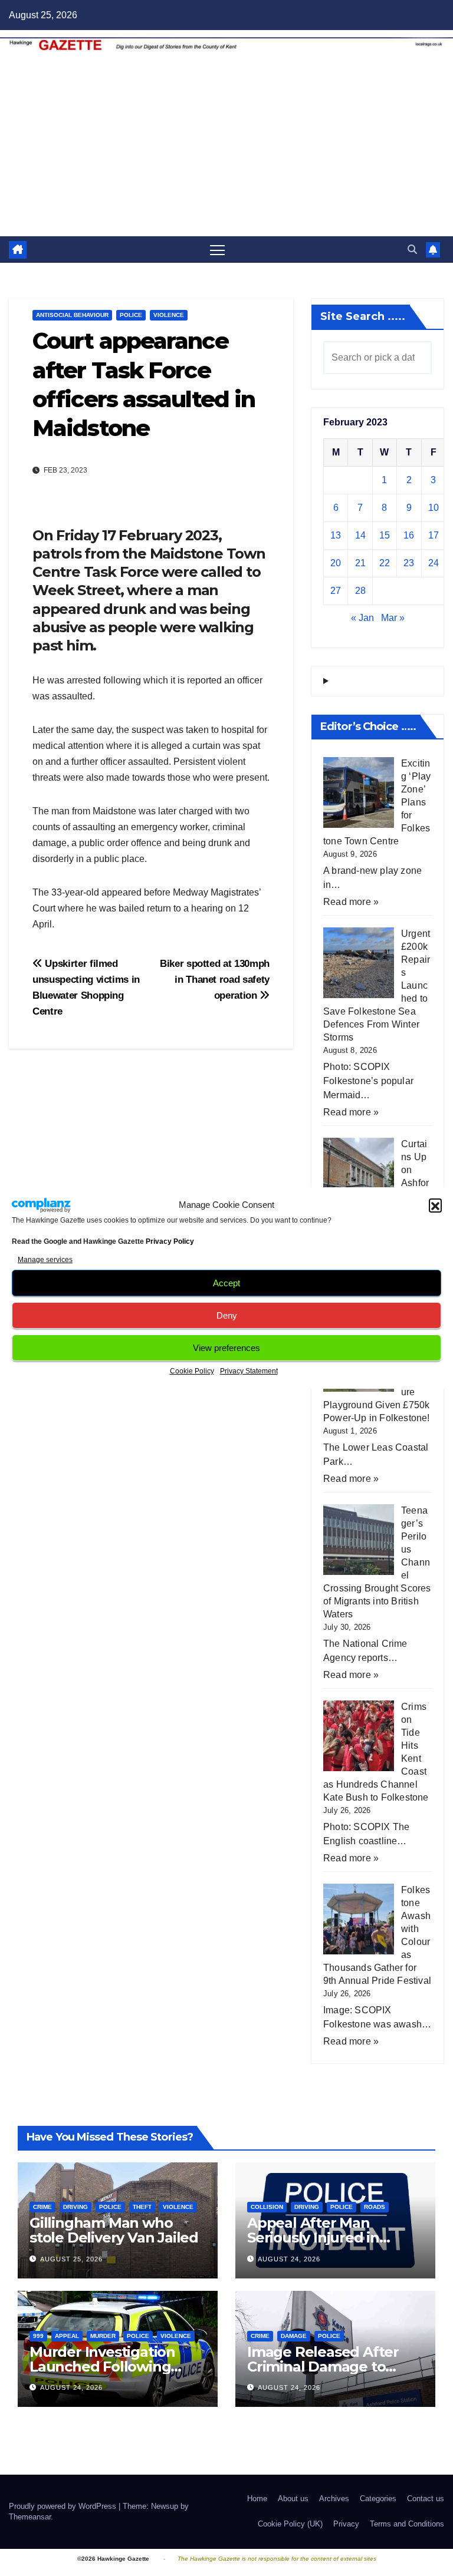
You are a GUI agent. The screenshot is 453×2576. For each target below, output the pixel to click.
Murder (103, 2336)
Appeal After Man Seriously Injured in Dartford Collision (313, 2238)
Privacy (346, 2524)
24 (434, 563)
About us (293, 2499)
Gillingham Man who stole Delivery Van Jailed (114, 2230)
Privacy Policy (170, 1241)
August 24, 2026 (289, 2259)
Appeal (67, 2336)
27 (336, 591)
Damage (294, 2336)
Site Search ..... (363, 316)
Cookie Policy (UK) (290, 2524)
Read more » (351, 902)
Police (131, 315)
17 (434, 535)
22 (385, 563)
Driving (75, 2207)
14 (360, 535)
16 (409, 535)
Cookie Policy (192, 1371)
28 (360, 591)
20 (336, 563)
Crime (42, 2207)
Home (257, 2499)
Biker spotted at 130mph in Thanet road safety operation (215, 979)
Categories (378, 2499)
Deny (227, 1315)
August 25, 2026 (71, 2259)
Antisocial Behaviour (72, 315)
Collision (267, 2207)
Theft (142, 2207)
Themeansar (30, 2517)
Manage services (45, 1260)
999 (38, 2336)
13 (336, 535)
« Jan (362, 618)
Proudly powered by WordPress (64, 2506)
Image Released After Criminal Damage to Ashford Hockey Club (323, 2367)
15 (385, 535)
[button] (435, 1205)
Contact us (426, 2499)
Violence (169, 315)
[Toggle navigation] (217, 250)
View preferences (226, 1348)
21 (360, 563)
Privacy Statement (249, 1371)
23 (409, 563)
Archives (334, 2499)
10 (434, 508)
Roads (375, 2207)
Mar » (393, 618)
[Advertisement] (226, 148)
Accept (226, 1283)
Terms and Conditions (407, 2524)
